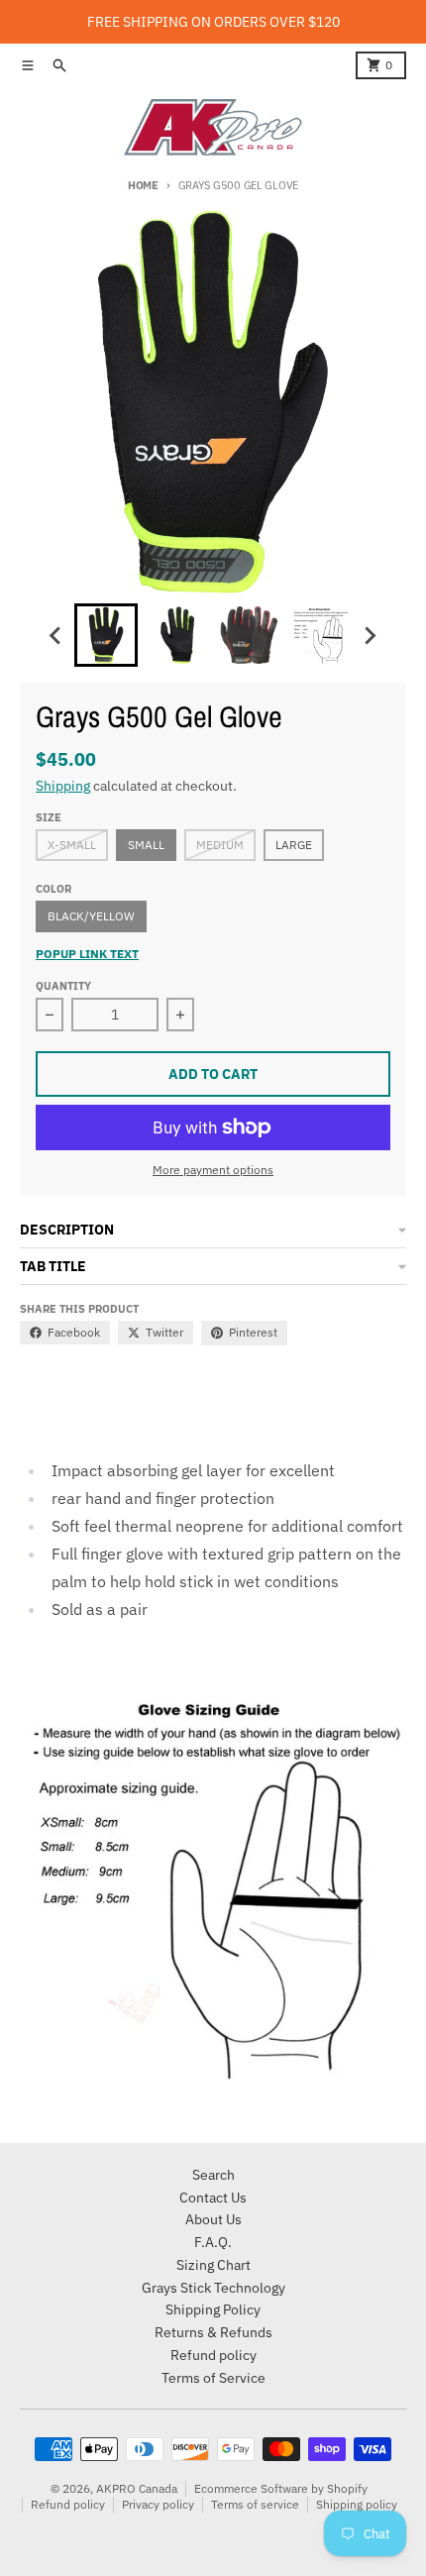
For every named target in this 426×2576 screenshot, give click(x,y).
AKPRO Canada (137, 2488)
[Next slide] (370, 635)
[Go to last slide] (56, 635)
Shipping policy (357, 2504)
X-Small (72, 845)
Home (143, 185)
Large (294, 845)
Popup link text (87, 954)
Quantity (63, 986)
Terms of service (255, 2504)
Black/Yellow (91, 916)
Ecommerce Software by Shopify (281, 2488)
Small (146, 845)
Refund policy (68, 2504)
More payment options (213, 1170)
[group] (106, 635)
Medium (220, 845)
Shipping (63, 786)
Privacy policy (158, 2504)
